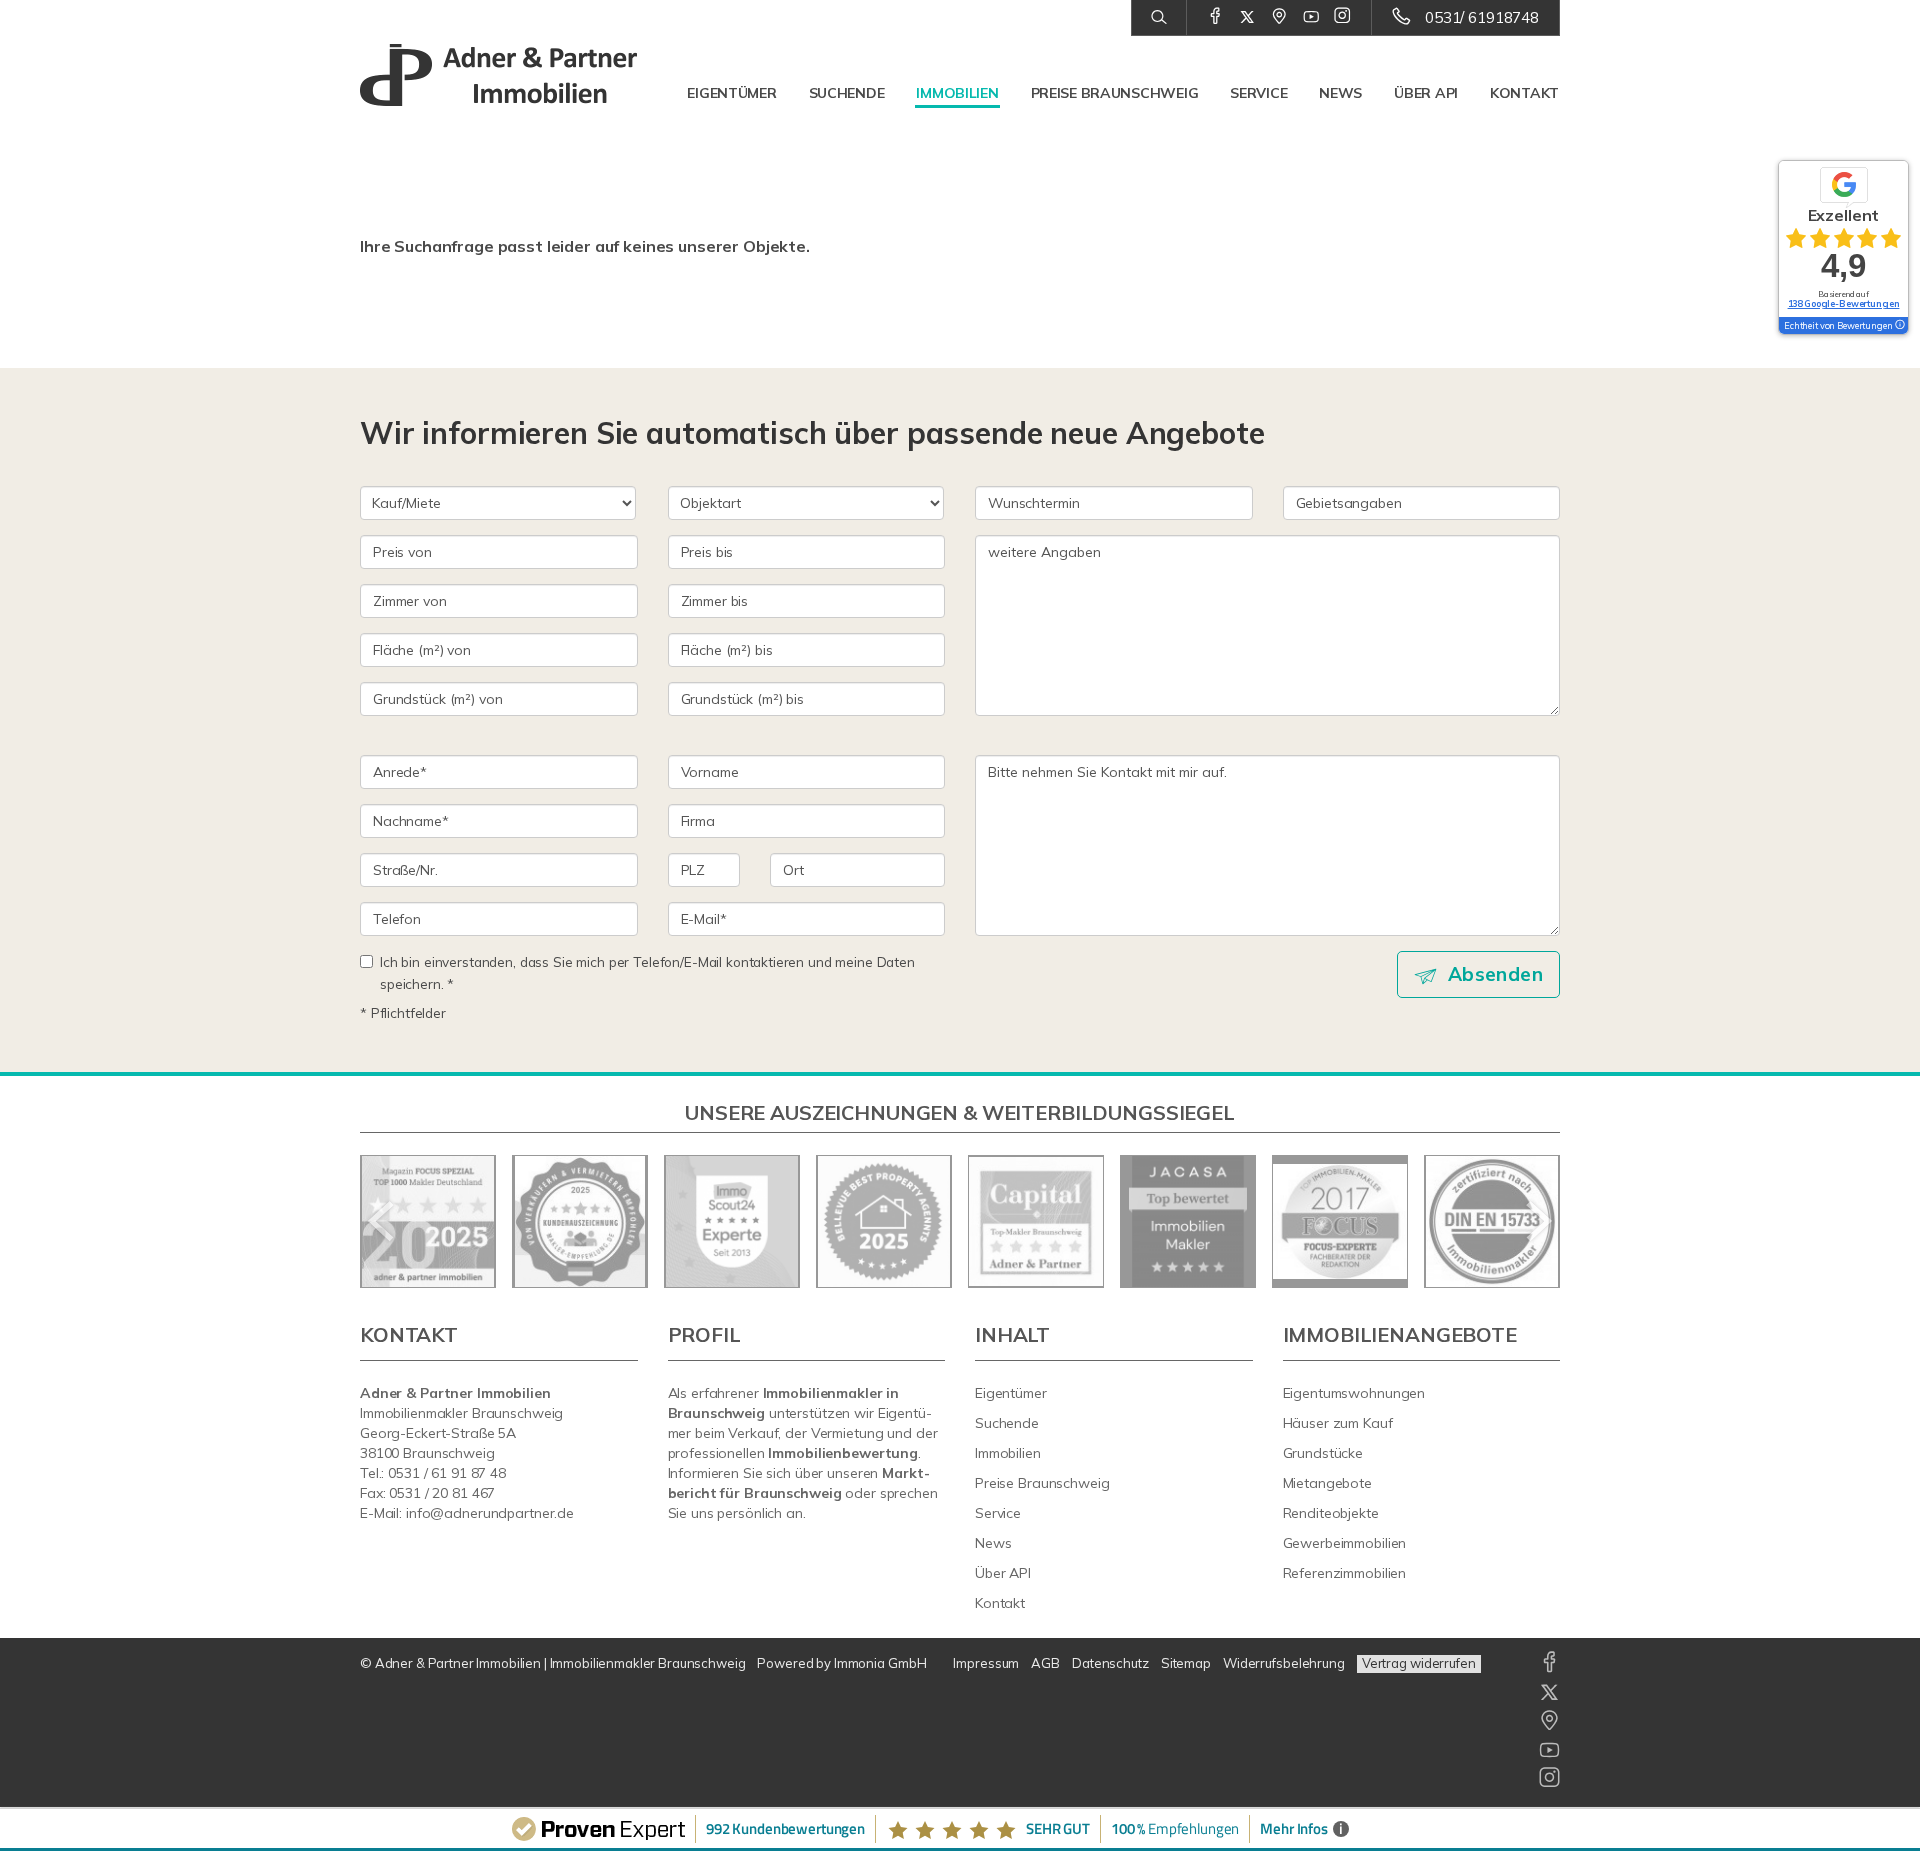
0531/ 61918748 (1482, 17)
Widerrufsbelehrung (1284, 1663)
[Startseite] (499, 75)
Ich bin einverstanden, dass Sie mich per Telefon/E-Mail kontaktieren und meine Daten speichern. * (647, 972)
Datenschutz (1110, 1663)
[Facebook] (1215, 17)
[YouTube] (1311, 17)
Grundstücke (1323, 1453)
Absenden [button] (1495, 974)
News (1340, 93)
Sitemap (1186, 1663)
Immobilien (957, 93)
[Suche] (1158, 18)
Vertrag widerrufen (1419, 1663)
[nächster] (1537, 1221)
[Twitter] (1247, 17)
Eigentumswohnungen (1354, 1393)
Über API (1426, 93)
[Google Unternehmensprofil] (1279, 17)
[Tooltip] (1899, 326)
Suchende (847, 93)
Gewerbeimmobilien (1345, 1543)
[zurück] (382, 1221)
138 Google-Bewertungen (1844, 303)
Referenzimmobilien (1345, 1573)
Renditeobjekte (1331, 1513)
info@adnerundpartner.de (490, 1513)
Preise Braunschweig (1115, 93)
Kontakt (1524, 93)
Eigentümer (731, 93)
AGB (1045, 1663)
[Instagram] (1342, 17)
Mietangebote (1328, 1483)
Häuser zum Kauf (1338, 1423)
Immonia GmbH (880, 1663)
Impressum (986, 1663)
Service (1258, 93)
